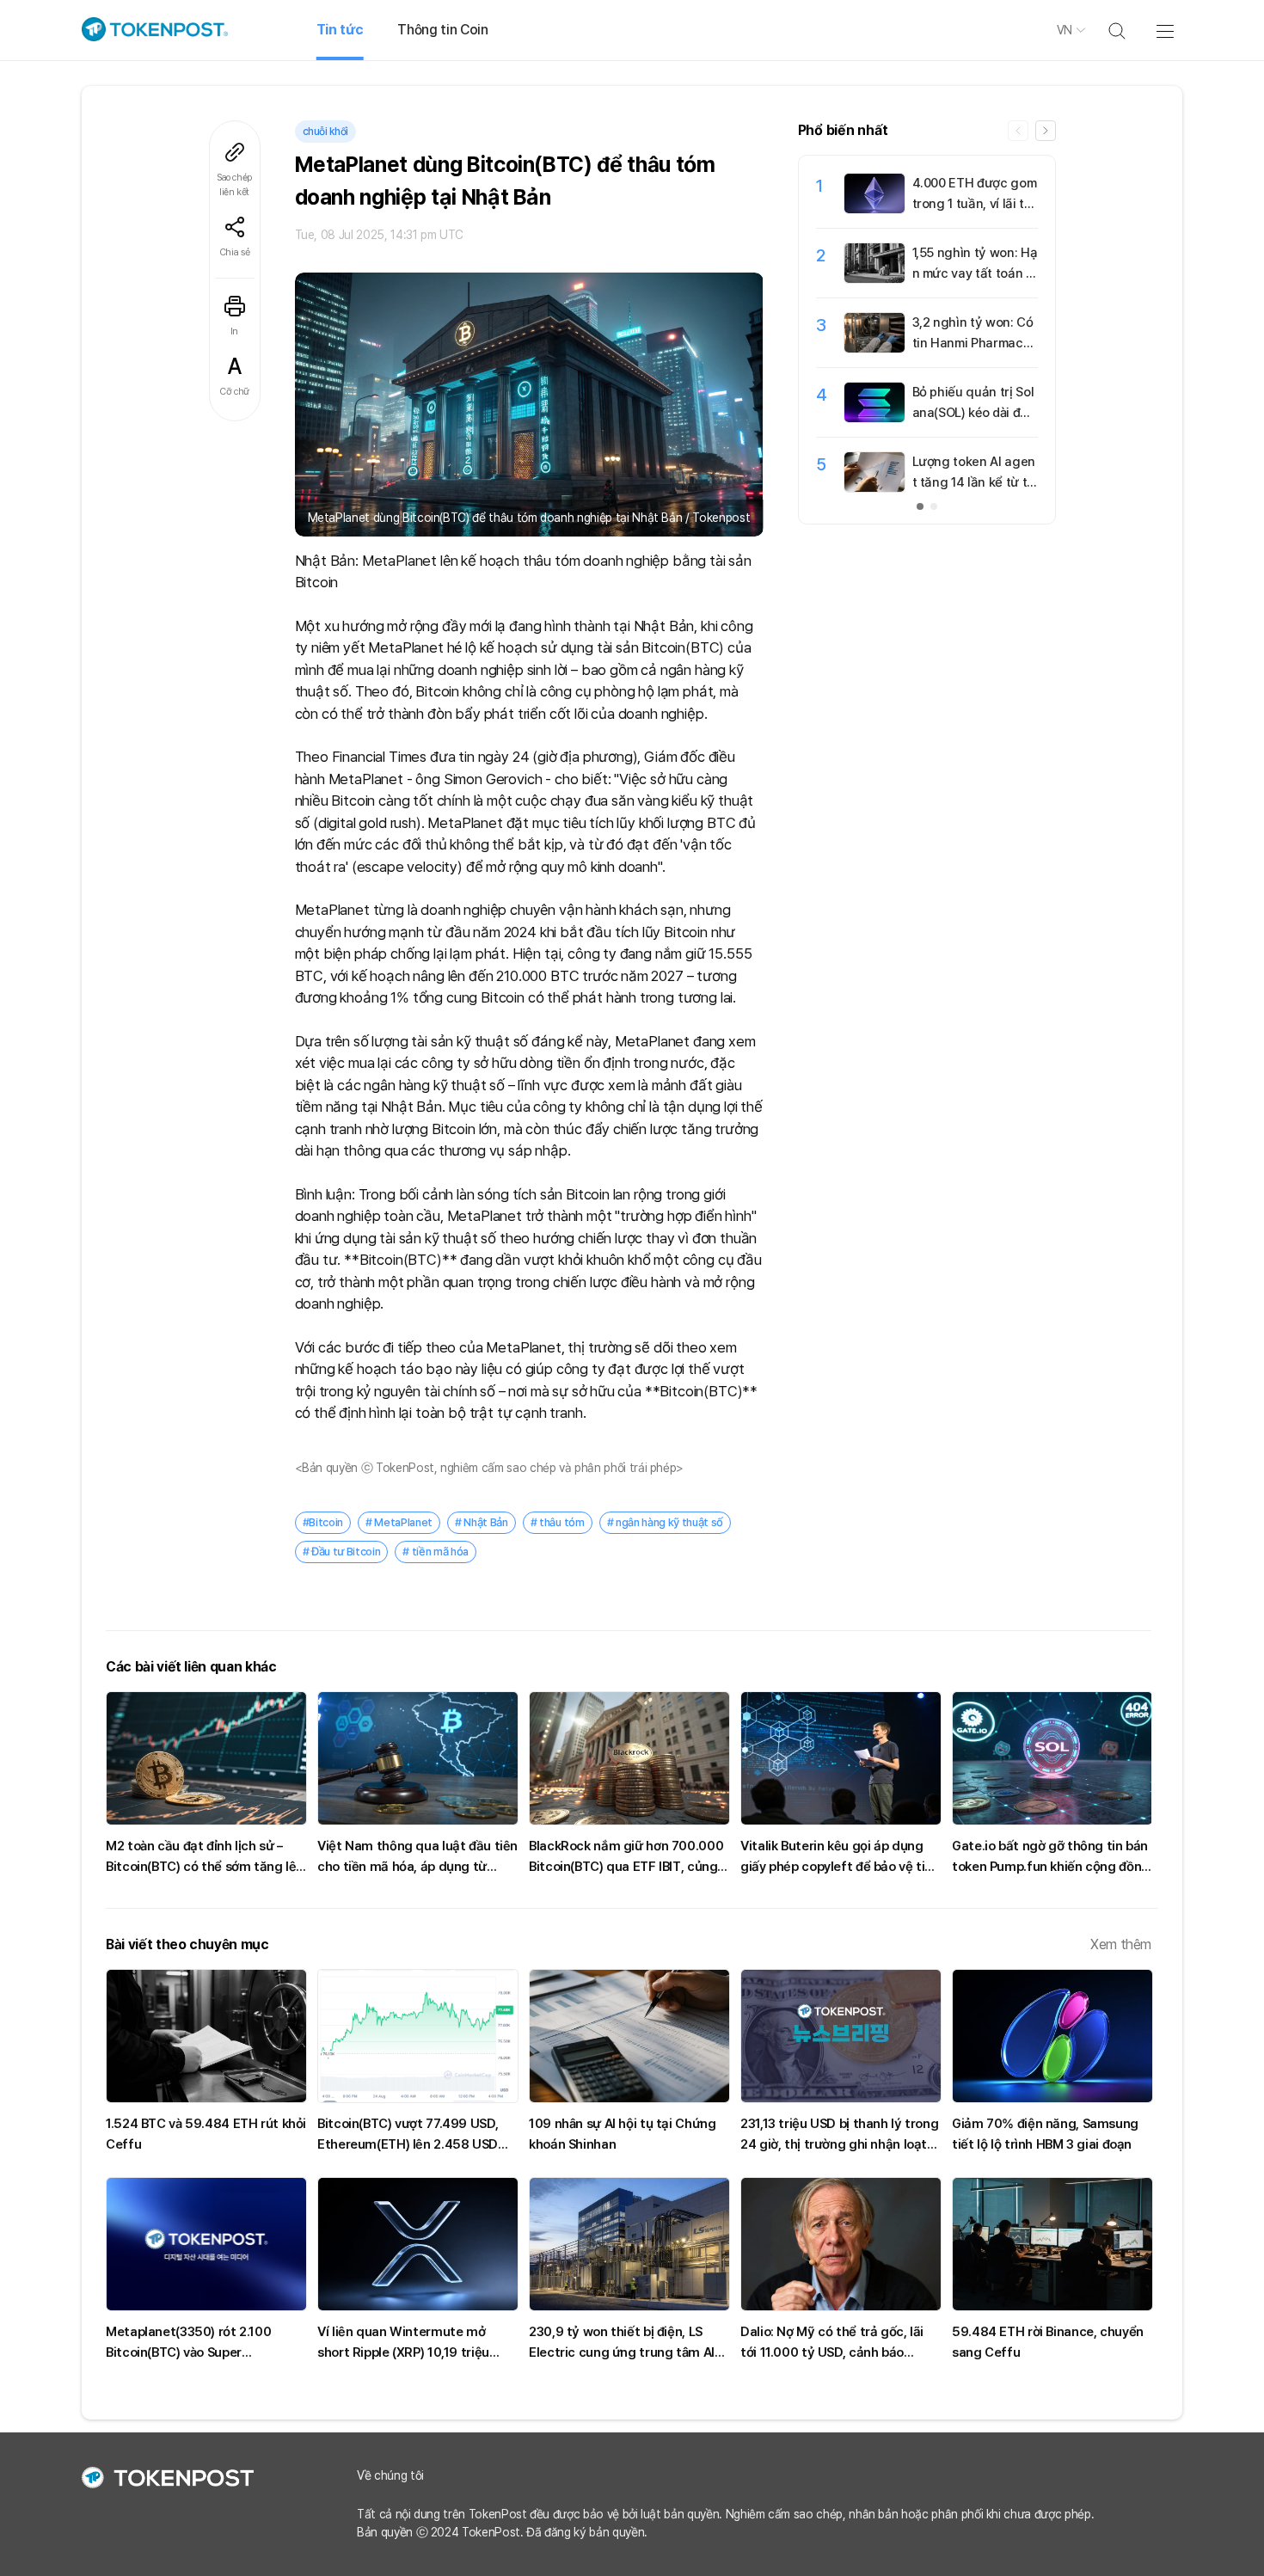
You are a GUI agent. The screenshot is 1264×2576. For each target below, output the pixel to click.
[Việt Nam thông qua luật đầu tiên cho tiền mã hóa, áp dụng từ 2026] (418, 1758)
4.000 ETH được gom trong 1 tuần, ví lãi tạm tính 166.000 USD (975, 204)
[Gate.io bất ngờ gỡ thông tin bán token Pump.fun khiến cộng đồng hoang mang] (1052, 1758)
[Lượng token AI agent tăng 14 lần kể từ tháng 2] (874, 488)
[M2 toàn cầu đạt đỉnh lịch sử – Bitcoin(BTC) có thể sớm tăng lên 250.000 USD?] (206, 1758)
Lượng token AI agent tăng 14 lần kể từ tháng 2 (974, 482)
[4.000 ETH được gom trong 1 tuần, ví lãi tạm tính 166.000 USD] (874, 209)
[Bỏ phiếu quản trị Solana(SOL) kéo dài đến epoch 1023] (874, 418)
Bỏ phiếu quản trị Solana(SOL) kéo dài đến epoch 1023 (974, 413)
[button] (1046, 131)
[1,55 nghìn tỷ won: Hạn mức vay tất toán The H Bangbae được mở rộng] (874, 279)
